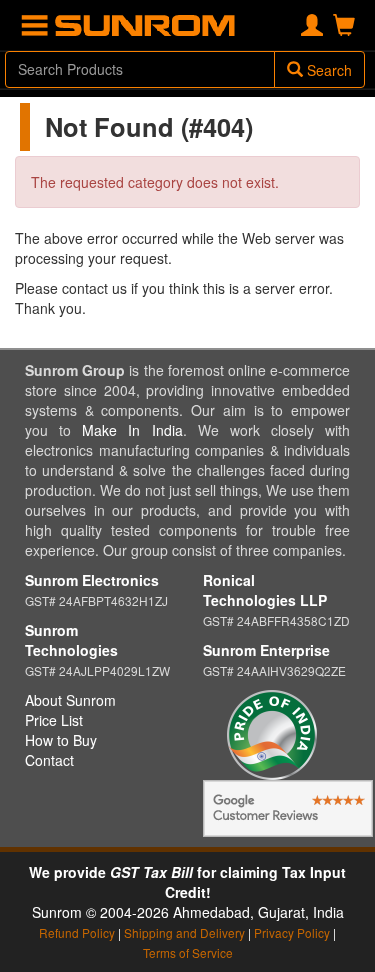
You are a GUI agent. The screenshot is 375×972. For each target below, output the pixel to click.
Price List (54, 720)
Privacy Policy (292, 932)
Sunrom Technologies (71, 640)
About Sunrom (70, 700)
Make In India (132, 430)
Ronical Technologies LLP (265, 590)
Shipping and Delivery (184, 932)
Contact (49, 760)
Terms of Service (188, 952)
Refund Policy (77, 932)
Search (327, 70)
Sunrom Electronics (92, 580)
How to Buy (61, 740)
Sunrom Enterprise (266, 650)
